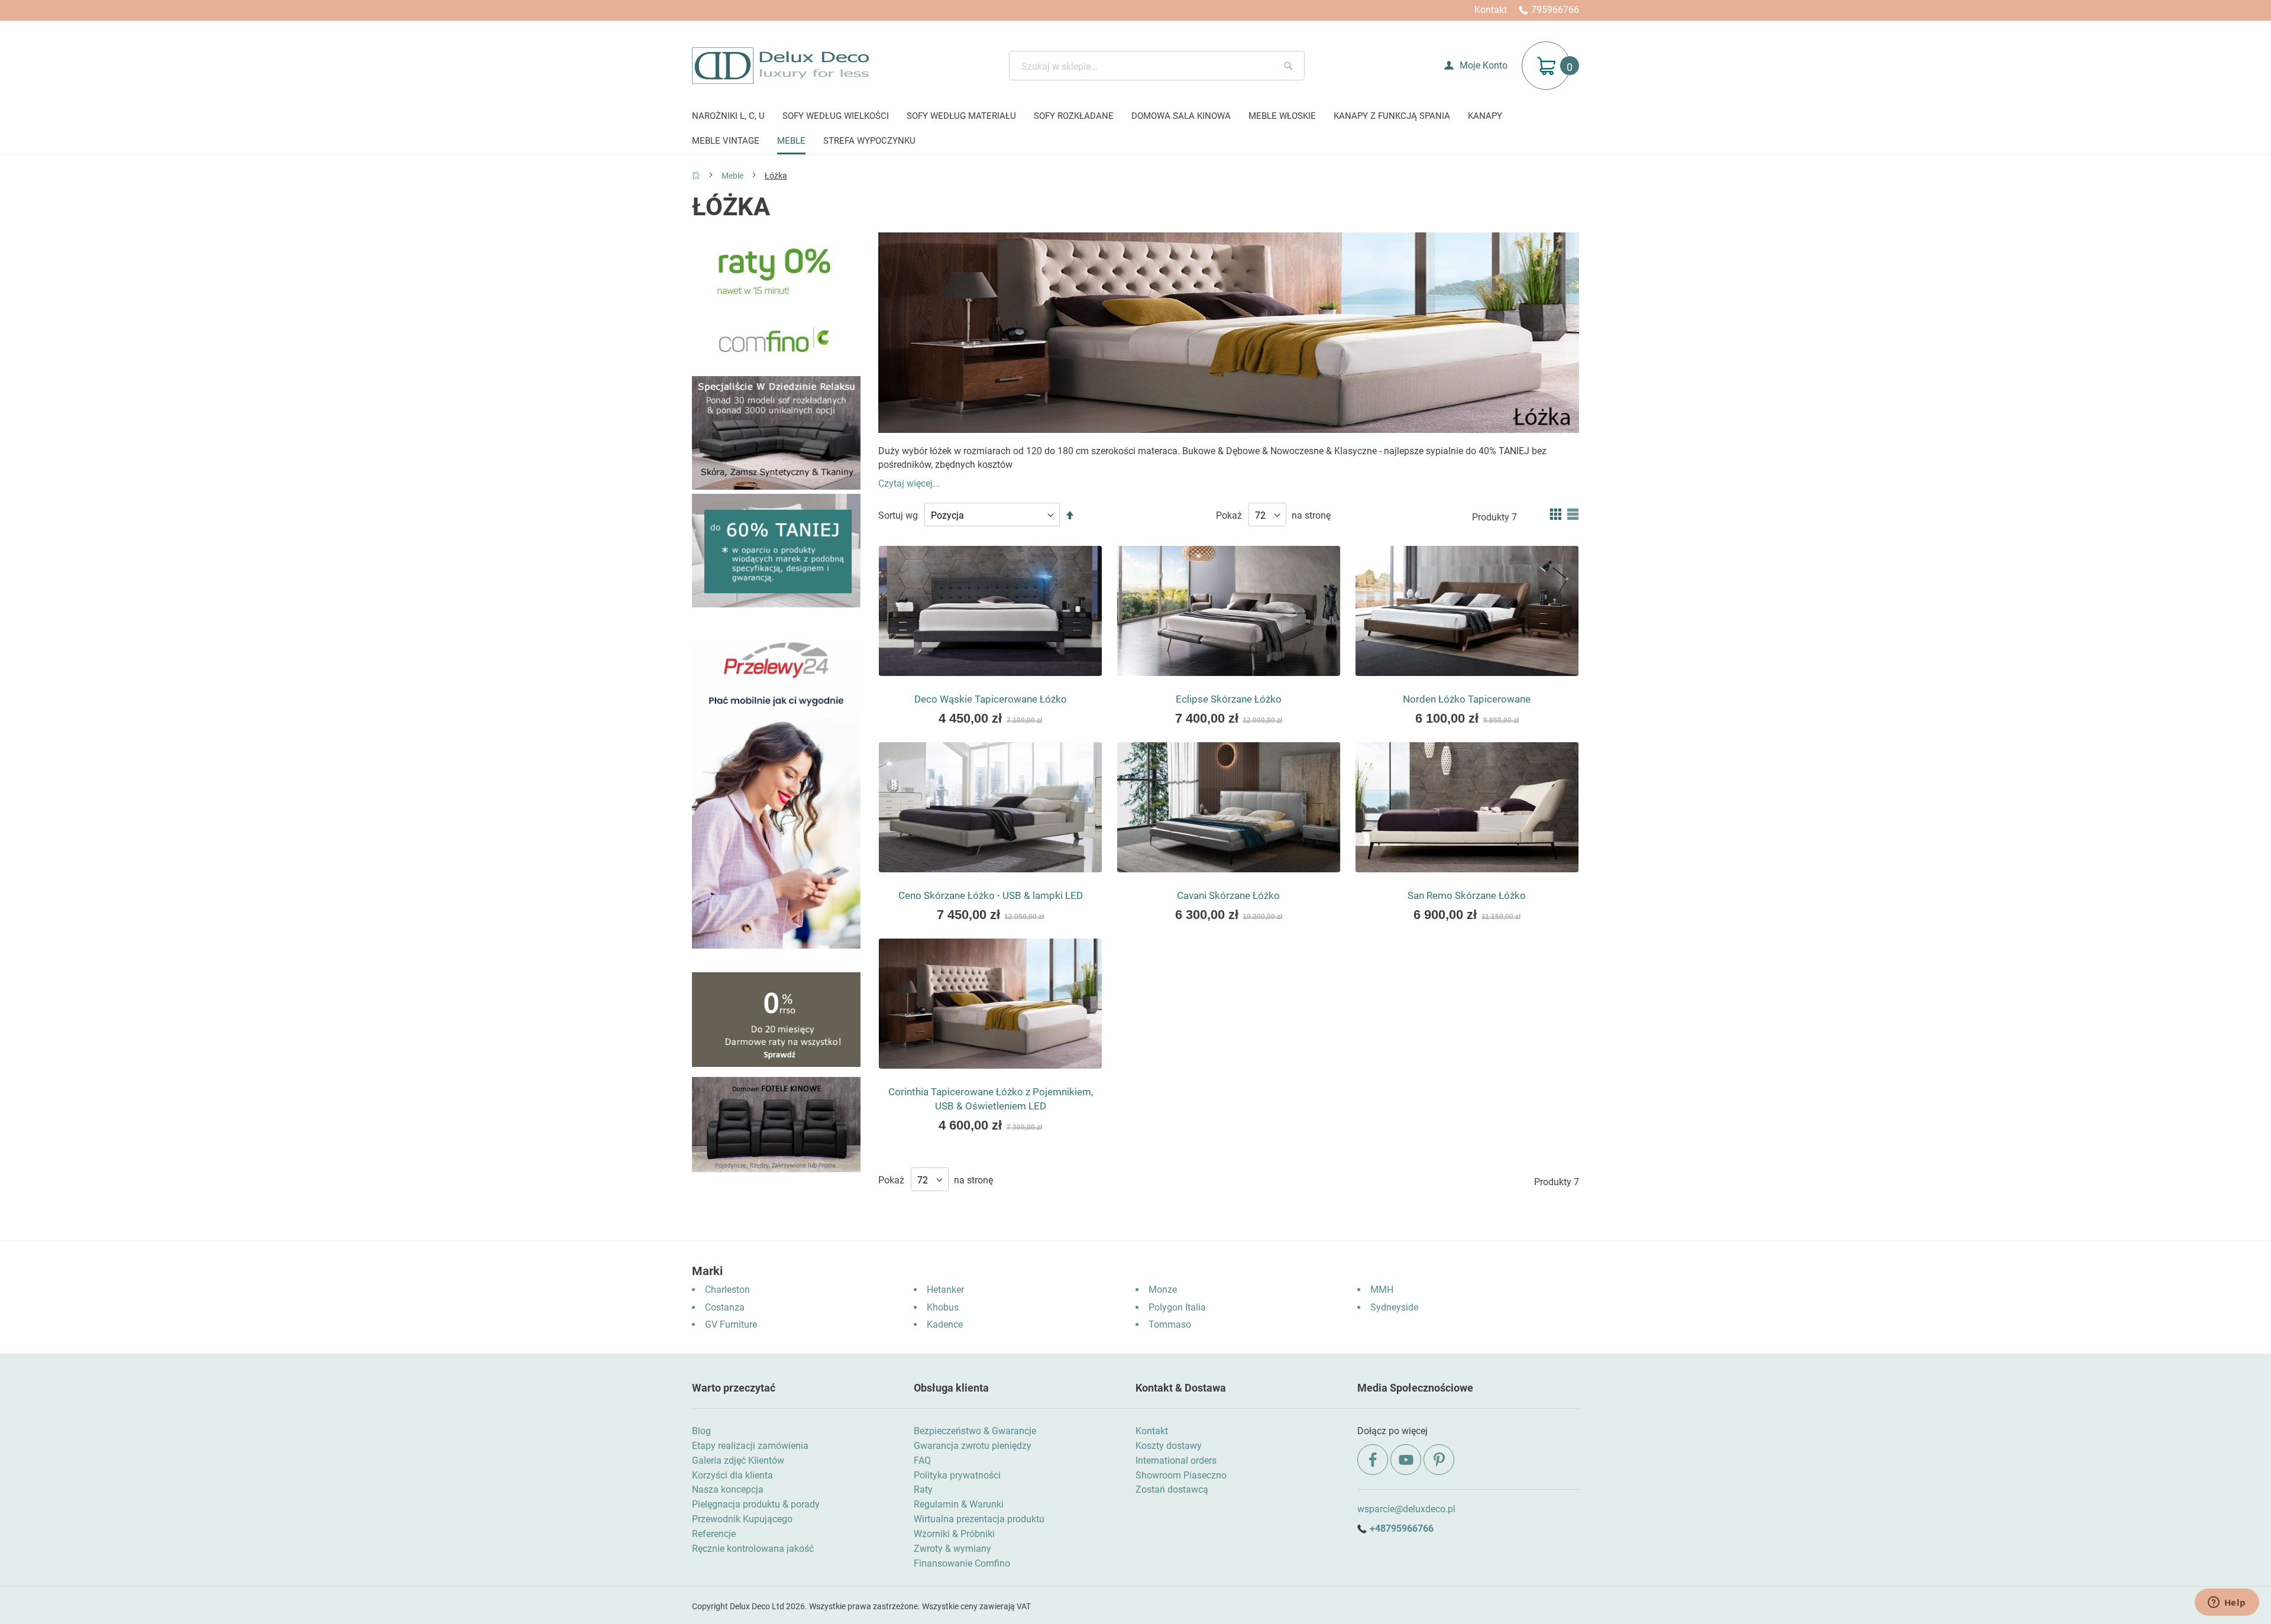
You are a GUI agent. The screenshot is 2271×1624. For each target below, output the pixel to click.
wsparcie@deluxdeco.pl (1406, 1509)
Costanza (725, 1307)
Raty (923, 1489)
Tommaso (1170, 1324)
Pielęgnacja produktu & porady (756, 1504)
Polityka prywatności (957, 1475)
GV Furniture (731, 1324)
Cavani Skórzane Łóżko (1228, 895)
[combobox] (1157, 66)
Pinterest (1439, 1460)
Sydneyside (1394, 1307)
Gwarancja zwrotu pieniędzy (973, 1446)
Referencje (714, 1534)
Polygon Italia (1177, 1307)
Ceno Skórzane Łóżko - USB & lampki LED (991, 895)
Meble (733, 176)
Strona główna (696, 175)
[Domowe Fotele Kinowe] (776, 1169)
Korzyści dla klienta (732, 1475)
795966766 (1555, 10)
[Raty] (776, 1064)
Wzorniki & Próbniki (954, 1534)
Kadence (945, 1324)
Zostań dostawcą (1172, 1489)
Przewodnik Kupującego (742, 1519)
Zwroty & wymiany (952, 1549)
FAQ (922, 1460)
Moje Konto (1484, 65)
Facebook (1373, 1460)
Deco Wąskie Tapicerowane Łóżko (991, 699)
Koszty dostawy (1169, 1446)
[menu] (1135, 130)
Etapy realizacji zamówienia (750, 1446)
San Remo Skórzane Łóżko (1467, 895)
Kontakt (1491, 10)
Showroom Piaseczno (1181, 1475)
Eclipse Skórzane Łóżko (1229, 699)
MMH (1382, 1290)
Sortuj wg (898, 515)
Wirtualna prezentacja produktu (979, 1519)
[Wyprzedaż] (776, 604)
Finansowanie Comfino (962, 1563)
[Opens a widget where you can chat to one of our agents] (2227, 1603)
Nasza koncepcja (728, 1489)
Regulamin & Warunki (959, 1504)
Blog (701, 1431)
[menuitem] (728, 117)
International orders (1176, 1460)
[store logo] (780, 66)
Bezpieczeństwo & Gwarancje (975, 1431)
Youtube (1406, 1460)
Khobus (943, 1307)
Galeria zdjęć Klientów (738, 1460)
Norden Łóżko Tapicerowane (1467, 699)
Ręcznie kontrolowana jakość (753, 1549)
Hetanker (945, 1290)
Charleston (727, 1290)
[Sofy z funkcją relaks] (776, 486)
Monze (1163, 1290)
